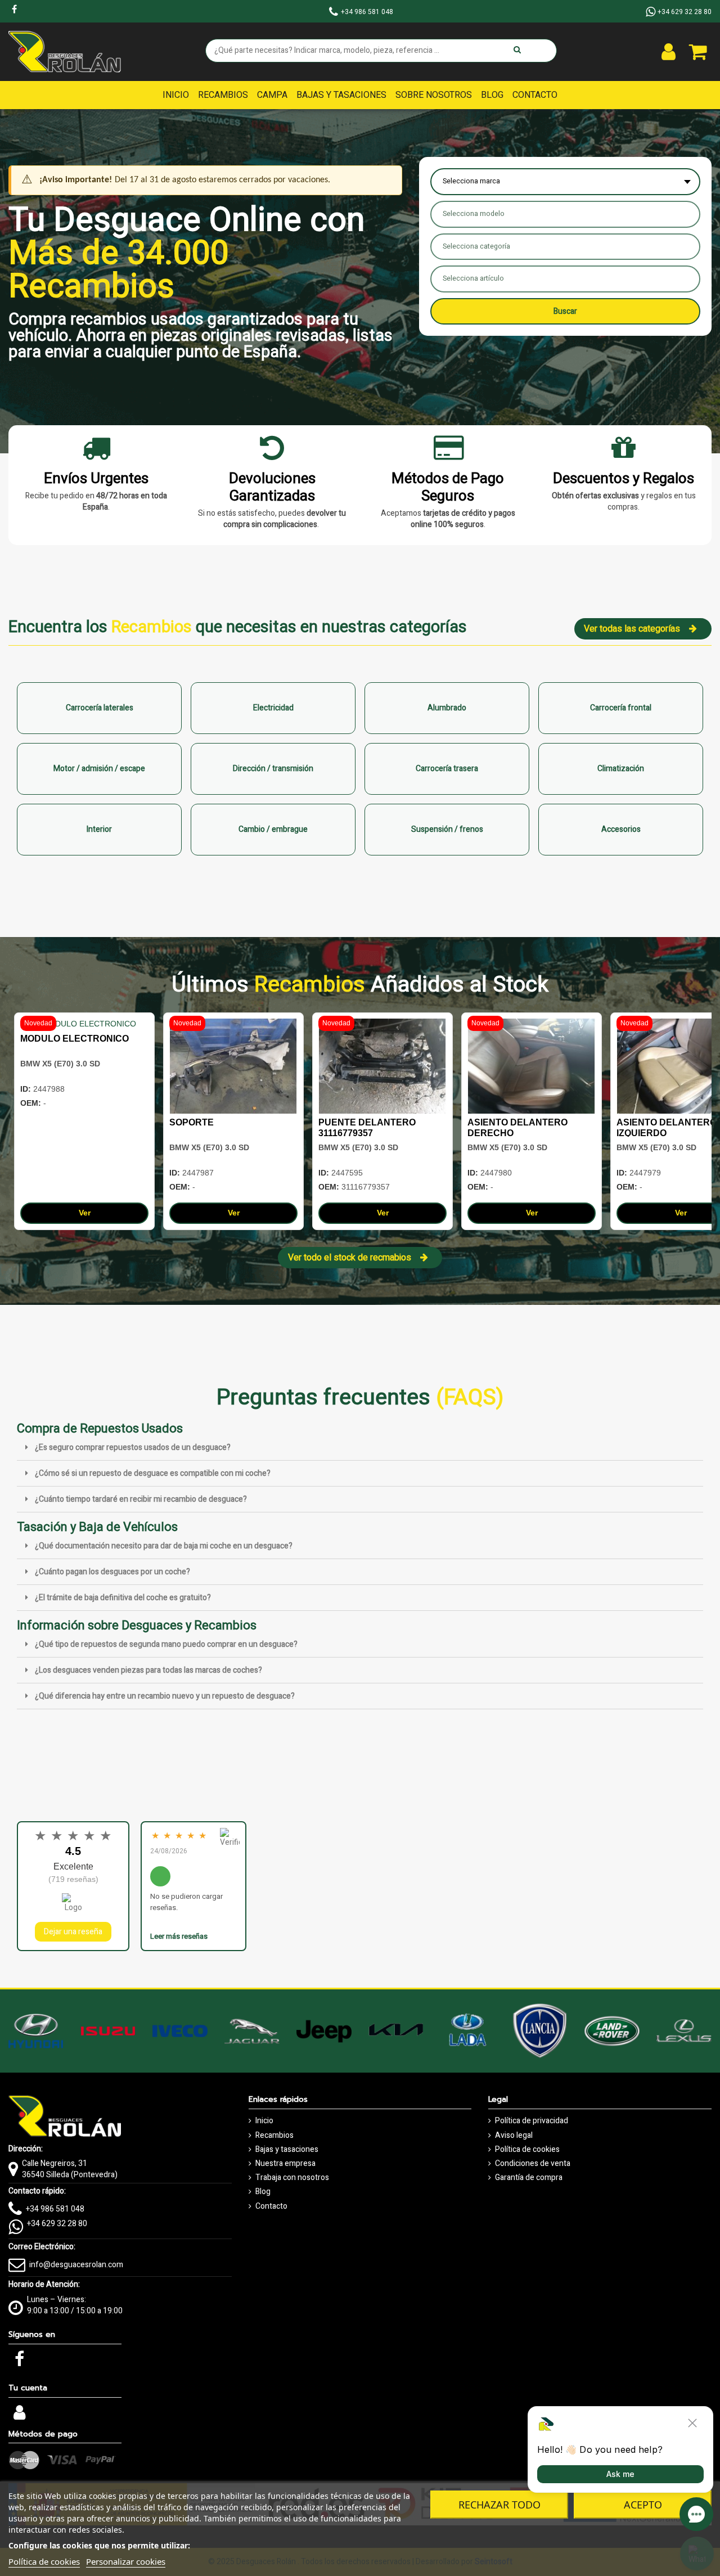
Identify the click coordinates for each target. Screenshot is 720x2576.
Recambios (274, 2136)
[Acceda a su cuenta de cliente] (669, 52)
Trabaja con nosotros (292, 2178)
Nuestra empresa (285, 2164)
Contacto (271, 2206)
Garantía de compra (529, 2178)
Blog (263, 2192)
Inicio (264, 2121)
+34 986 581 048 (55, 2209)
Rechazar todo (499, 2505)
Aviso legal (514, 2136)
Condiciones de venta (533, 2164)
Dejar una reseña (73, 1932)
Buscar (565, 311)
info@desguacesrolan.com (76, 2265)
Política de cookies (527, 2150)
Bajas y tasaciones (287, 2150)
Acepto (643, 2505)
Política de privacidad (532, 2121)
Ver (85, 1213)
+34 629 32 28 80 (57, 2224)
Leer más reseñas (179, 1936)
